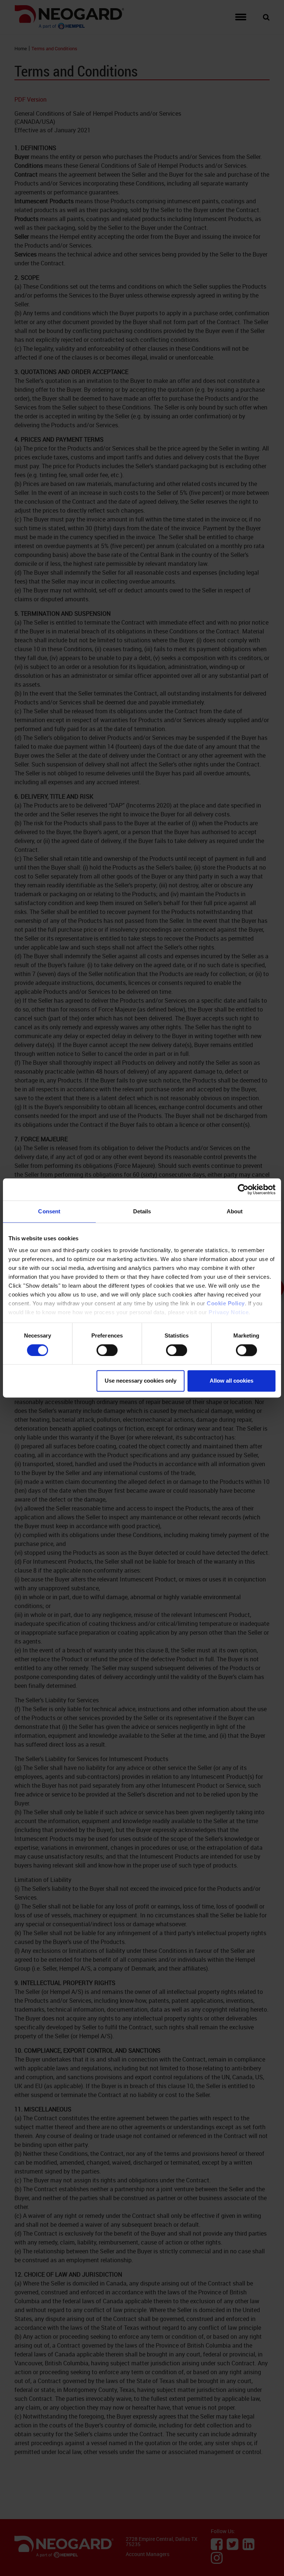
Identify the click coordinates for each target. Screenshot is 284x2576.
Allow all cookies (231, 1381)
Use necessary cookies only (141, 1381)
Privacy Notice (229, 1312)
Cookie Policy (226, 1303)
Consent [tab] (49, 1211)
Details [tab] (142, 1211)
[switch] (107, 1350)
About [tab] (235, 1211)
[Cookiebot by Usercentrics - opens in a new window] (243, 1189)
